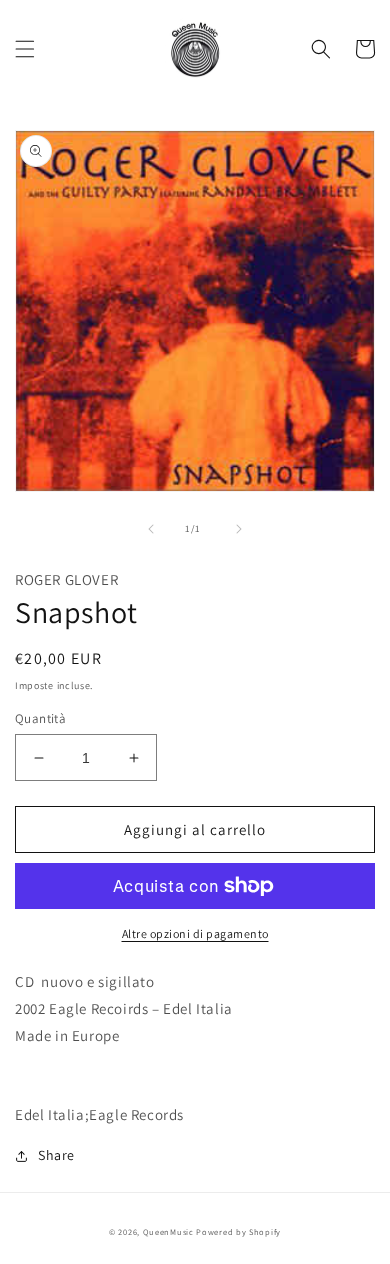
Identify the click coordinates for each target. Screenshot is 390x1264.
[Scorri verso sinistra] (151, 529)
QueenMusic (168, 1231)
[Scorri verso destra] (239, 529)
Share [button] (56, 1155)
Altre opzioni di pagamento (195, 933)
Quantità (40, 718)
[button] (25, 49)
